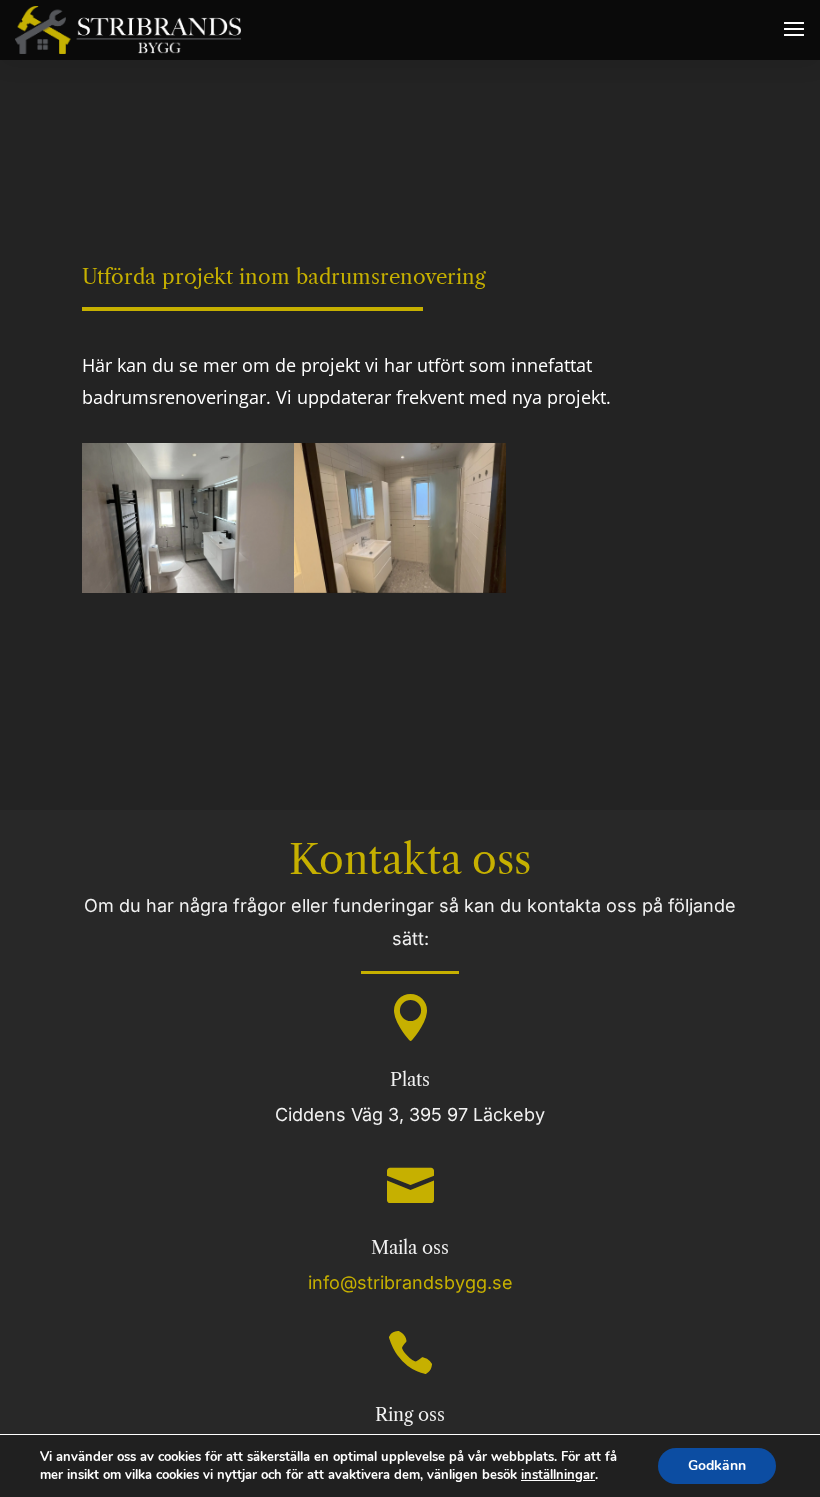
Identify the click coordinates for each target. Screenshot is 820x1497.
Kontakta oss (410, 859)
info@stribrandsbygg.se (410, 1282)
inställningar (558, 1475)
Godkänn (717, 1465)
